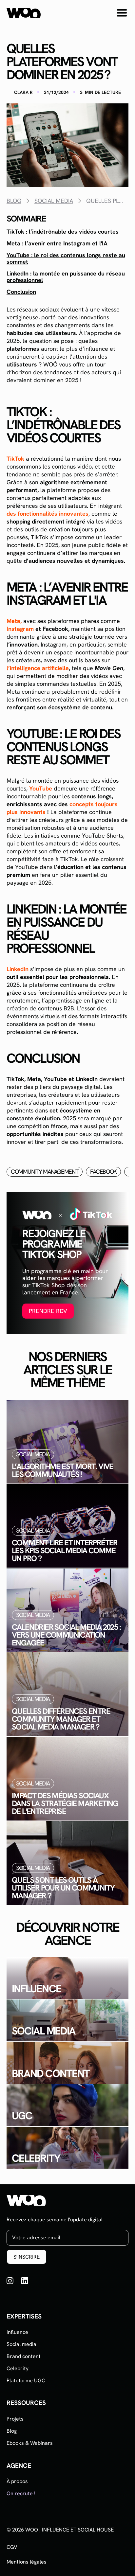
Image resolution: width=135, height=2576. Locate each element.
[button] (122, 13)
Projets (15, 2419)
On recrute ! (21, 2493)
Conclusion (21, 292)
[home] (24, 13)
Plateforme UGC (26, 2381)
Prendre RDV (48, 1311)
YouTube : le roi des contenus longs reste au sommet (66, 258)
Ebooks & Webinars (30, 2443)
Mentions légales (27, 2562)
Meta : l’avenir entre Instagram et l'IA (57, 243)
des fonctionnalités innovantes (48, 514)
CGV (12, 2547)
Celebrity (18, 2368)
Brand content (24, 2356)
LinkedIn (18, 969)
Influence (17, 2332)
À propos (17, 2481)
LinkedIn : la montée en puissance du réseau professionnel (66, 277)
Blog (12, 2431)
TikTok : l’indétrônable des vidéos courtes (63, 232)
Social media (21, 2344)
